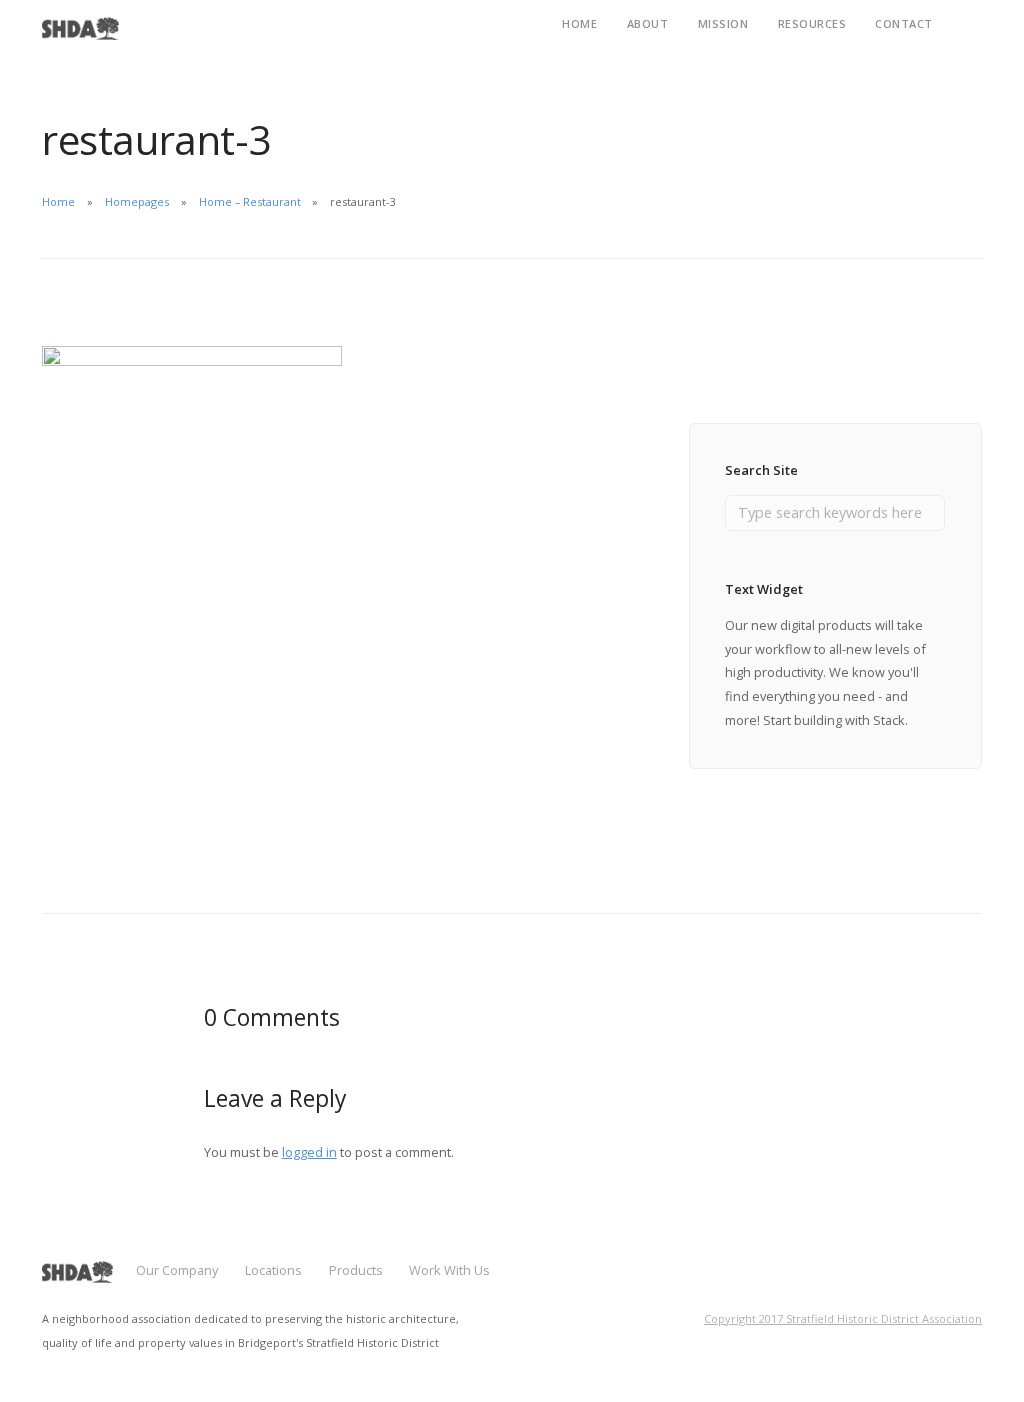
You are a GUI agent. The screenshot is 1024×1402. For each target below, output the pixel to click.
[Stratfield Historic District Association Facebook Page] (941, 1279)
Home (58, 201)
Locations (273, 1270)
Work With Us (449, 1270)
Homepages (137, 201)
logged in (309, 1152)
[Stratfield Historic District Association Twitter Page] (976, 1279)
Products (356, 1270)
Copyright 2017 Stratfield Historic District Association (843, 1318)
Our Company (177, 1270)
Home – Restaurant (250, 201)
